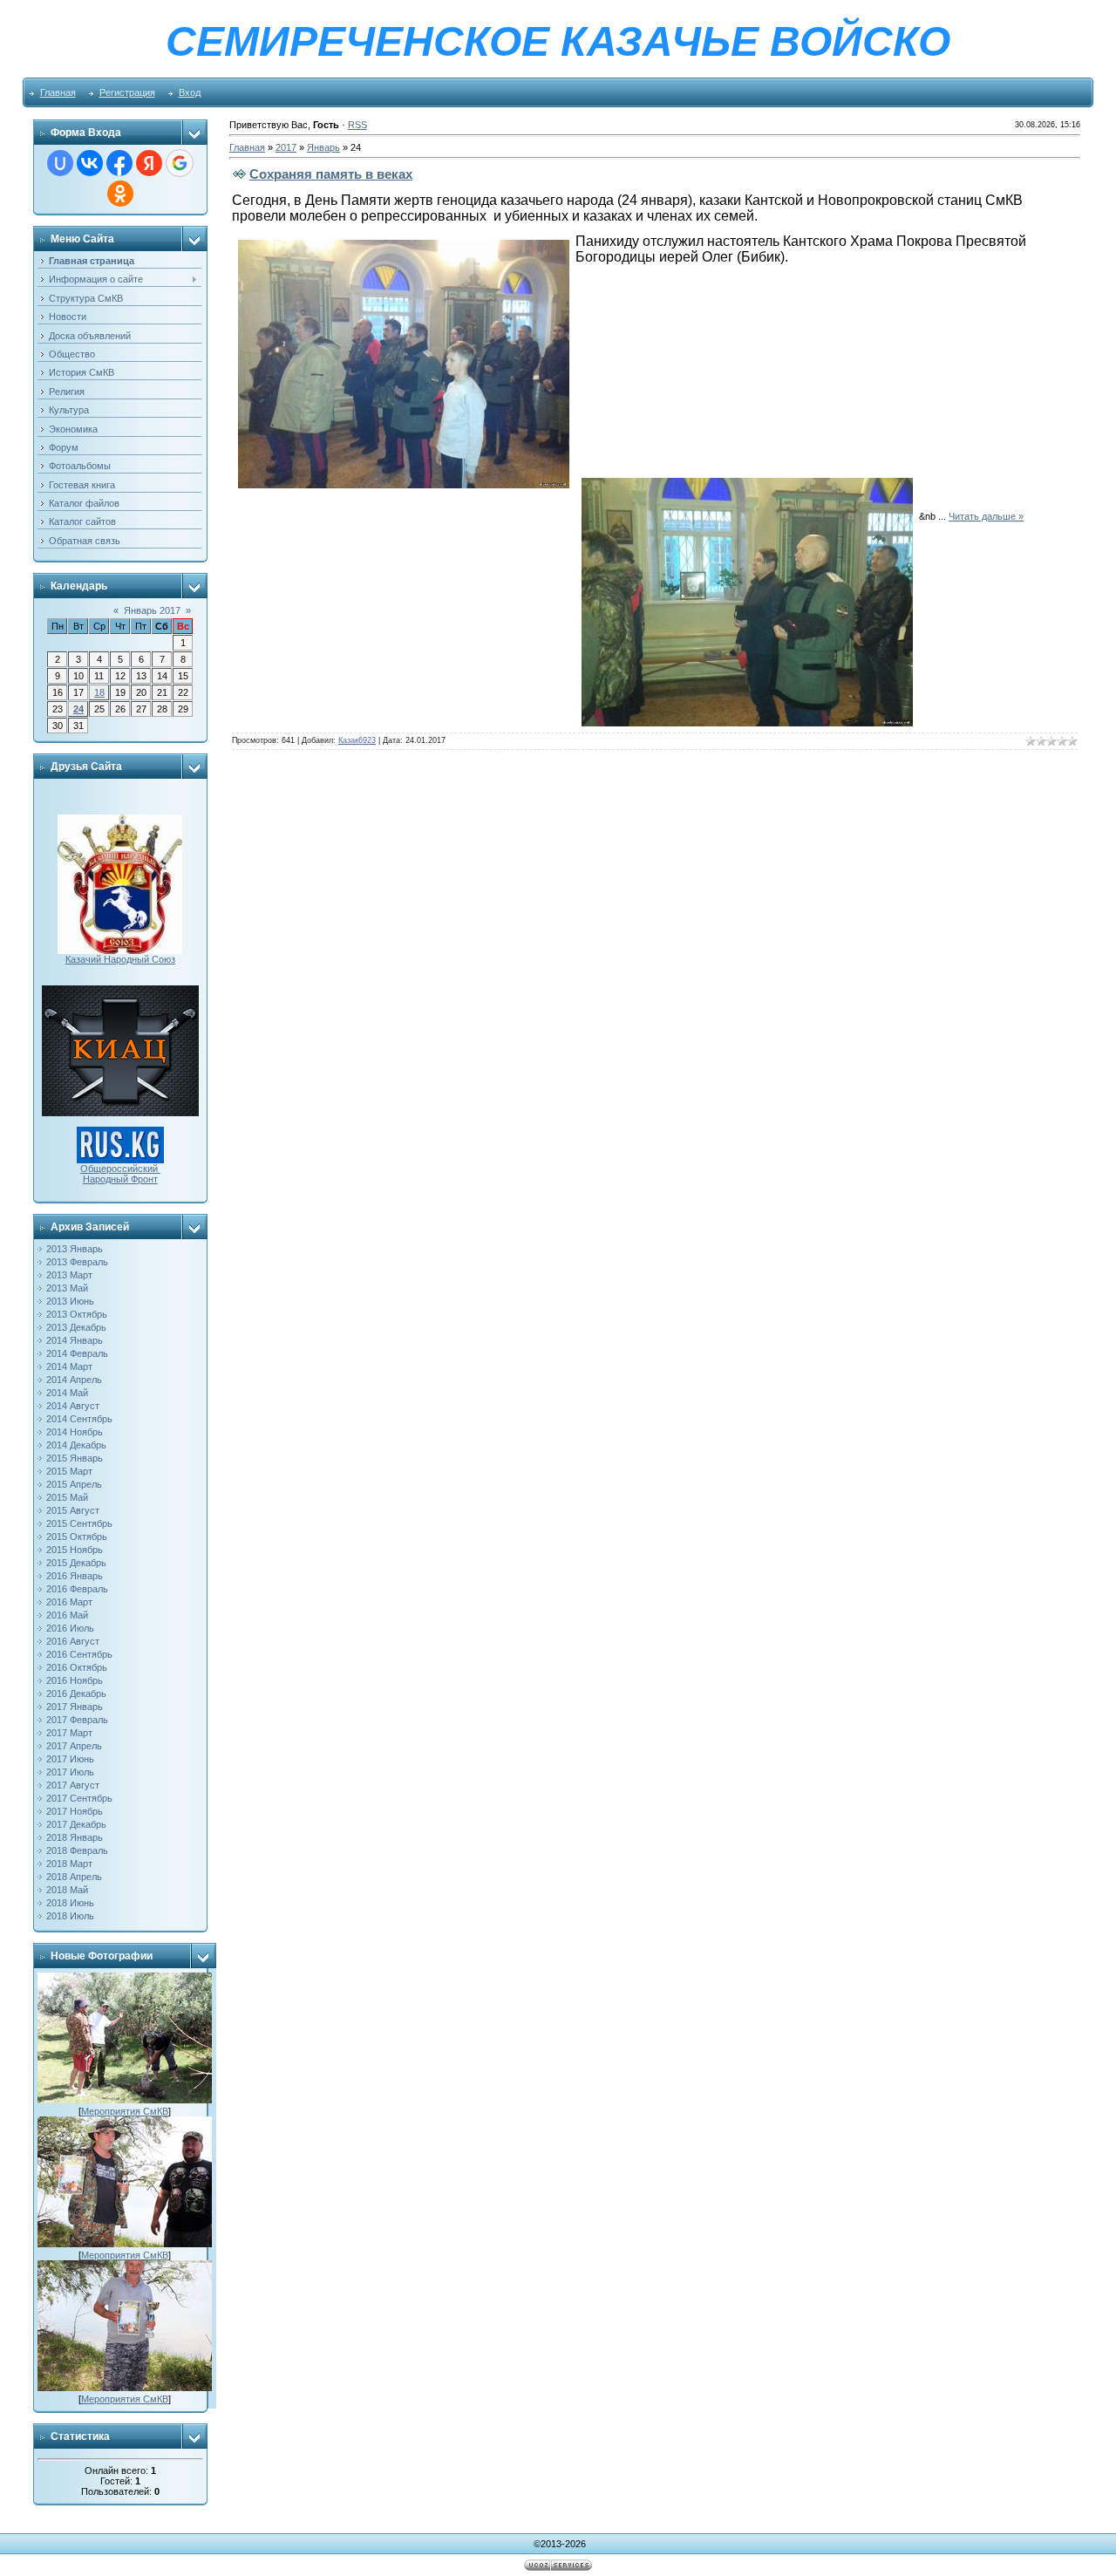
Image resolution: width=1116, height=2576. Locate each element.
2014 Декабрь (76, 1445)
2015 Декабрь (76, 1563)
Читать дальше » (986, 516)
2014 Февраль (77, 1353)
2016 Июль (70, 1628)
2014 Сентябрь (79, 1419)
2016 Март (69, 1602)
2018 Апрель (74, 1877)
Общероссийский (120, 1169)
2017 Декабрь (76, 1824)
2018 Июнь (70, 1903)
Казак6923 (357, 740)
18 (99, 692)
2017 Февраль (77, 1720)
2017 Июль (70, 1772)
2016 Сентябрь (79, 1654)
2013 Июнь (70, 1301)
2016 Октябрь (77, 1667)
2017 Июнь (70, 1759)
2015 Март (69, 1471)
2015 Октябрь (77, 1537)
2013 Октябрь (77, 1314)
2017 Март (69, 1733)
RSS (357, 125)
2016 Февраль (77, 1589)
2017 (286, 147)
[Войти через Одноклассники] (120, 194)
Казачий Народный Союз (120, 959)
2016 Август (73, 1641)
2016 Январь (75, 1576)
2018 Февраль (77, 1850)
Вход (190, 92)
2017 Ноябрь (75, 1811)
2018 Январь (75, 1837)
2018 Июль (70, 1916)
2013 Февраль (77, 1262)
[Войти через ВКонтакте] (90, 163)
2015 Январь (75, 1458)
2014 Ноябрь (75, 1432)
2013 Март (69, 1275)
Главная (58, 92)
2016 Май (67, 1615)
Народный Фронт (120, 1179)
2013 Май (67, 1288)
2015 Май (67, 1497)
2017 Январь (75, 1707)
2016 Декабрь (76, 1693)
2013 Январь (75, 1249)
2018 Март (69, 1864)
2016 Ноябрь (75, 1680)
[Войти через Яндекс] (149, 163)
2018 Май (67, 1890)
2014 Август (73, 1406)
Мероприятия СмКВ (125, 2111)
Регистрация (127, 92)
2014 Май (67, 1393)
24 (78, 709)
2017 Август (73, 1785)
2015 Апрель (74, 1484)
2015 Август (73, 1510)
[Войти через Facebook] (119, 163)
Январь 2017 (152, 610)
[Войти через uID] (60, 163)
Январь (323, 147)
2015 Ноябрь (75, 1550)
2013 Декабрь (76, 1327)
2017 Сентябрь (79, 1798)
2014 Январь (75, 1340)
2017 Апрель (74, 1746)
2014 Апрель (74, 1380)
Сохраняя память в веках (331, 174)
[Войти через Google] (180, 163)
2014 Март (69, 1366)
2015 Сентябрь (79, 1523)
